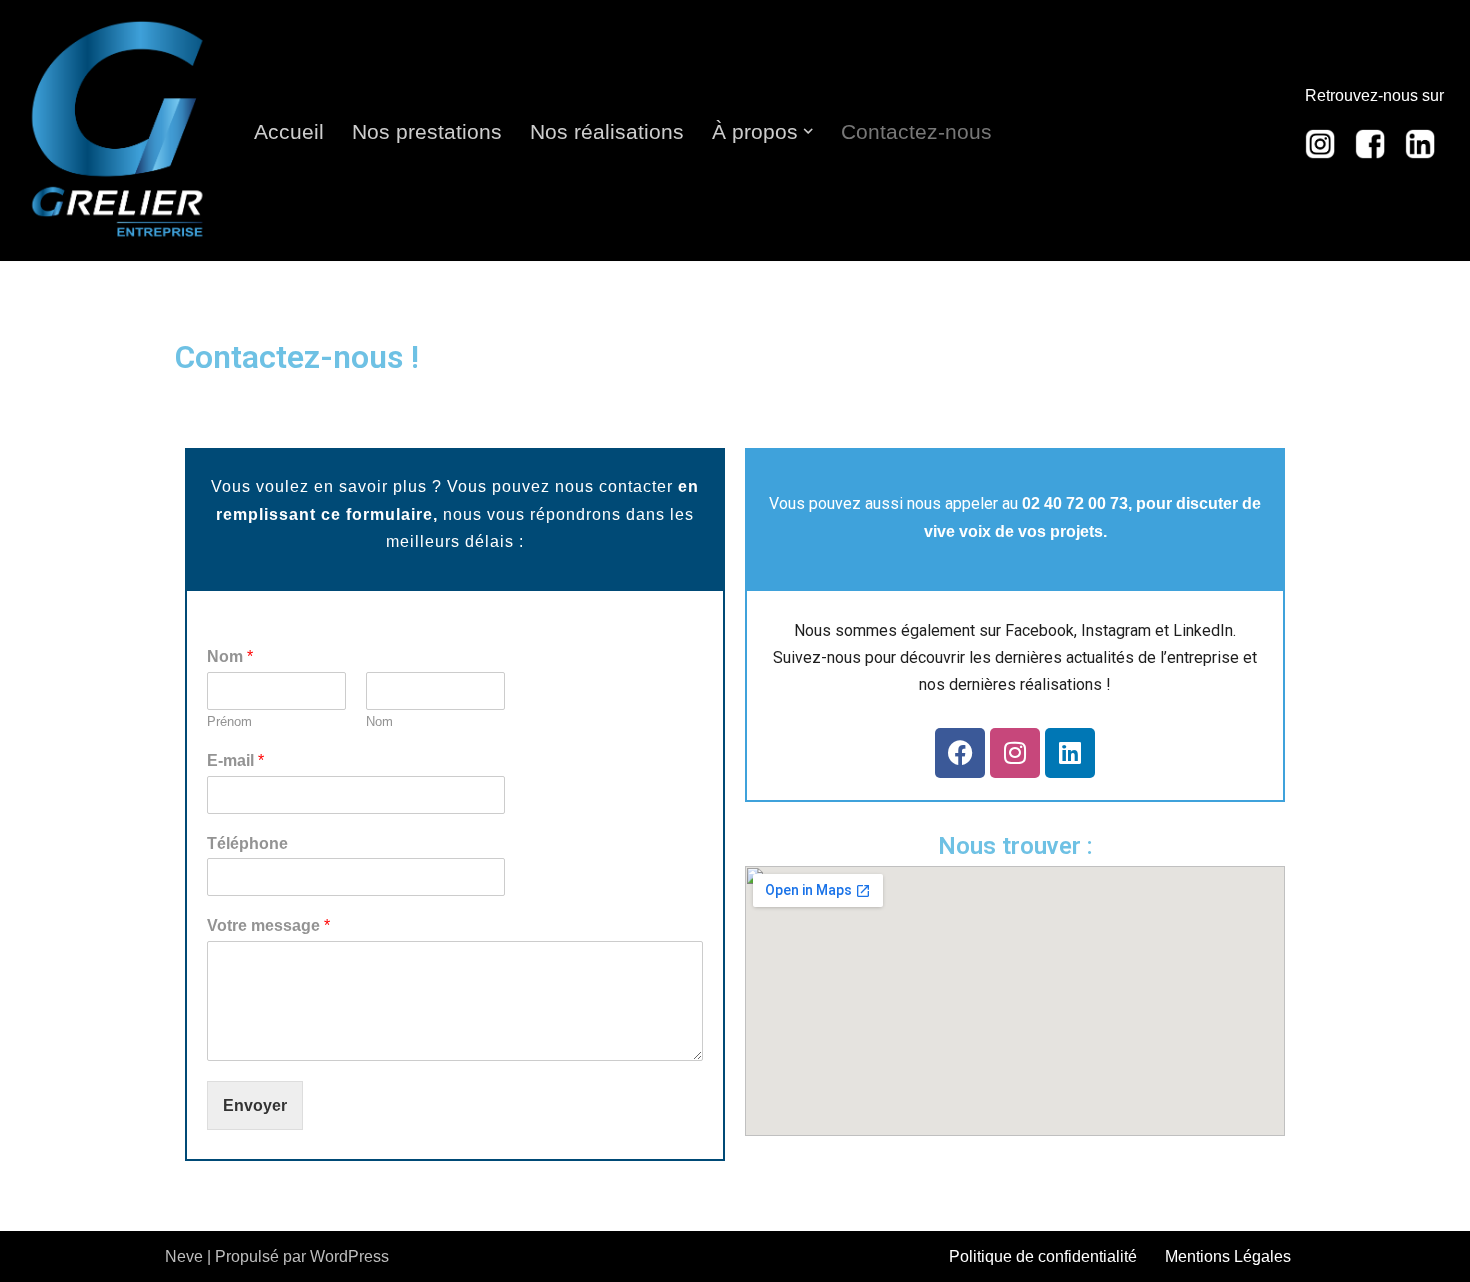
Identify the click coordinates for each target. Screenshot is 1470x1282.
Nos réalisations (607, 131)
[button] (808, 131)
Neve (184, 1256)
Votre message (268, 925)
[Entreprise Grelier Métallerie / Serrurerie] (117, 130)
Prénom (229, 721)
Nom (230, 656)
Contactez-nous (916, 131)
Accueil (289, 131)
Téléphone (247, 843)
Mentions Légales (1228, 1256)
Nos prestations (427, 131)
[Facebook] (960, 753)
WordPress (349, 1256)
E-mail (235, 760)
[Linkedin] (1070, 753)
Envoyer (255, 1105)
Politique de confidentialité (1043, 1256)
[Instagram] (1015, 753)
